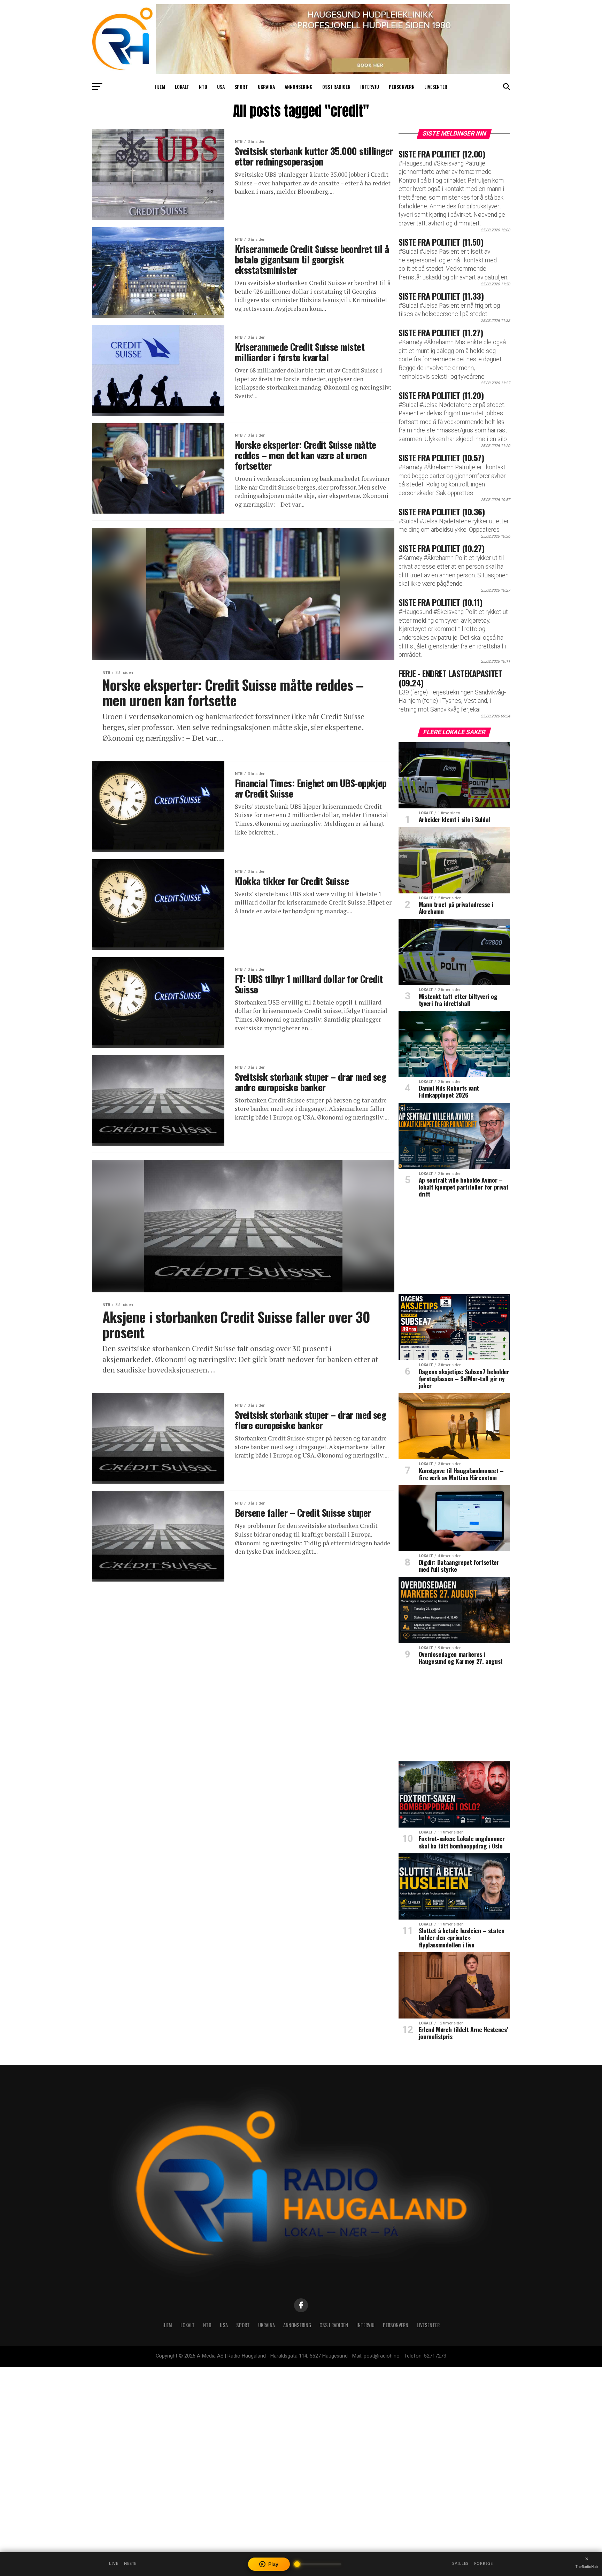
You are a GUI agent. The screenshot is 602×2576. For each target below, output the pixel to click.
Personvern (402, 87)
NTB (203, 87)
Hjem (160, 87)
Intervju (370, 87)
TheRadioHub (587, 2567)
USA (221, 87)
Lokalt (182, 87)
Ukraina (266, 87)
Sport (241, 87)
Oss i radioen (336, 87)
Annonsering (299, 87)
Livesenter (436, 87)
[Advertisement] (454, 1248)
